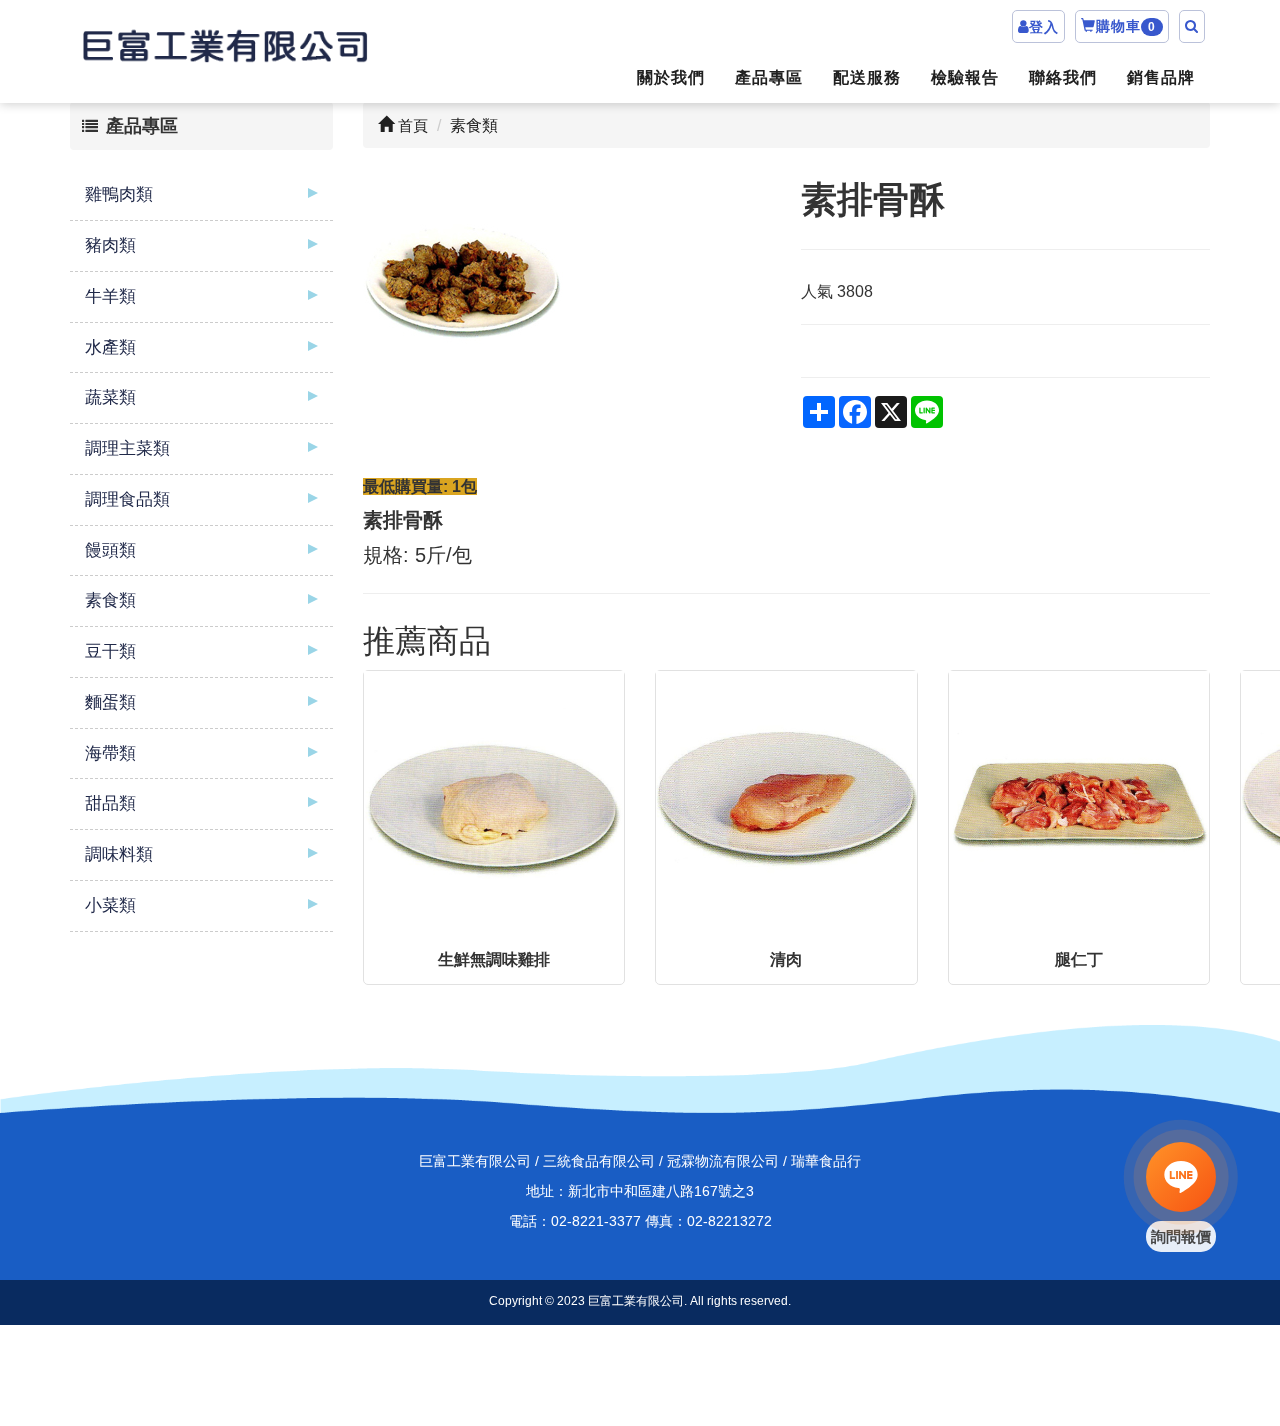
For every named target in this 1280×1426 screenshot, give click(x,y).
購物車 (1126, 26)
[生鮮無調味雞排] (494, 801)
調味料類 (119, 854)
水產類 (110, 347)
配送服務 (867, 77)
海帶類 (110, 753)
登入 (1044, 27)
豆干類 (110, 651)
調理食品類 (127, 499)
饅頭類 (110, 550)
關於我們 (671, 77)
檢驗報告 (965, 77)
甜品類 (110, 803)
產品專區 (769, 77)
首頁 (411, 125)
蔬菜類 (110, 397)
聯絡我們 (1063, 77)
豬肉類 (110, 245)
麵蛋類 (110, 702)
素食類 (110, 600)
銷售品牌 (1161, 77)
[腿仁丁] (1079, 801)
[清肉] (786, 801)
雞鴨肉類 (119, 194)
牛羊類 (110, 296)
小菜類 (110, 905)
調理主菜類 (127, 448)
